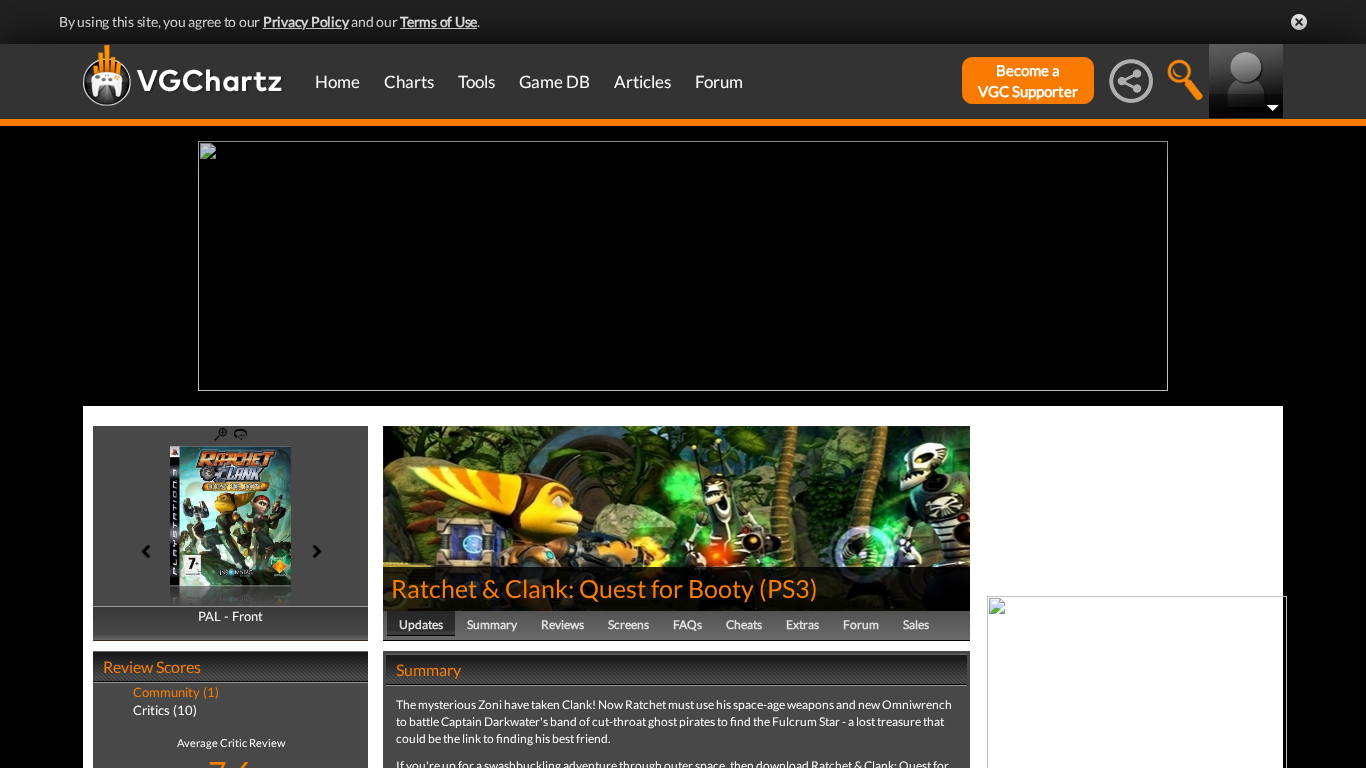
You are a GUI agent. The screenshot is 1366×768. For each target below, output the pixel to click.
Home (337, 81)
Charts (409, 81)
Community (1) (176, 692)
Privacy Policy (306, 21)
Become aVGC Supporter (1028, 80)
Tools (476, 81)
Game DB (554, 81)
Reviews (562, 624)
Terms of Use (438, 21)
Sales (916, 624)
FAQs (687, 624)
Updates (421, 624)
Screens (628, 624)
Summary (492, 624)
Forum (719, 81)
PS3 (788, 588)
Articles (642, 81)
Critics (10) (165, 710)
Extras (802, 624)
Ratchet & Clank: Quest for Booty (572, 588)
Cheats (744, 624)
